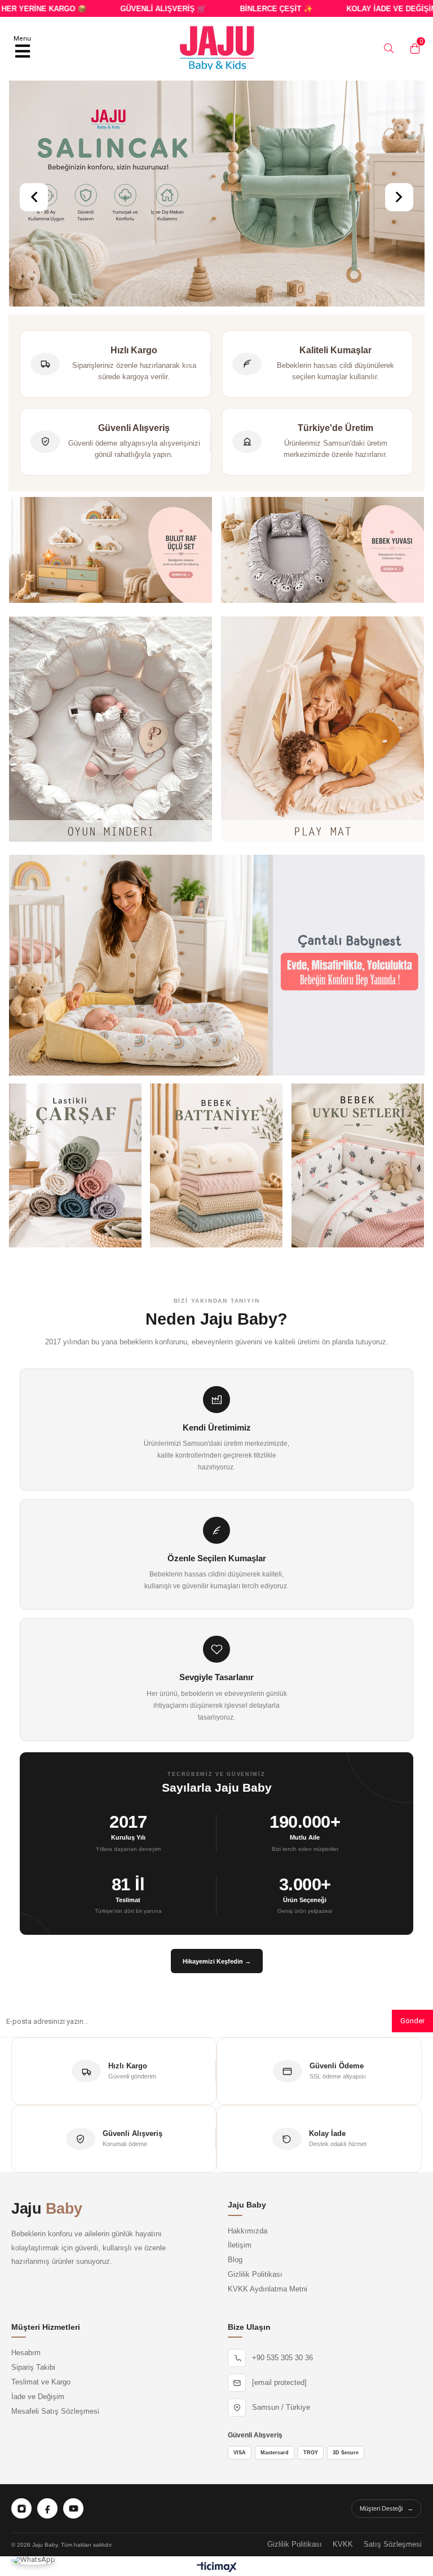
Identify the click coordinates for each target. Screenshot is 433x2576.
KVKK (343, 2544)
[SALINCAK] (217, 195)
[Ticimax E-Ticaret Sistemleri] (217, 2568)
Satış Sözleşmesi (393, 2544)
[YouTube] (73, 2508)
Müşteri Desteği (386, 2508)
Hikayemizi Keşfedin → (217, 1961)
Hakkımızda (248, 2231)
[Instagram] (21, 2508)
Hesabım (26, 2353)
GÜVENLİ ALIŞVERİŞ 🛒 (130, 9)
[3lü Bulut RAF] (110, 551)
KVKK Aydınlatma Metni (268, 2289)
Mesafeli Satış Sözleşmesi (55, 2411)
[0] (412, 48)
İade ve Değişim (38, 2397)
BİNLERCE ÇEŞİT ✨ (243, 9)
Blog (235, 2260)
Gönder (412, 2021)
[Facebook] (47, 2508)
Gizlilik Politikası (255, 2275)
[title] (110, 730)
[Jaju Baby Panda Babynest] (323, 551)
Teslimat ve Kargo (41, 2382)
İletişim (240, 2245)
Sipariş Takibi (33, 2368)
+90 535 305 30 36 (282, 2358)
